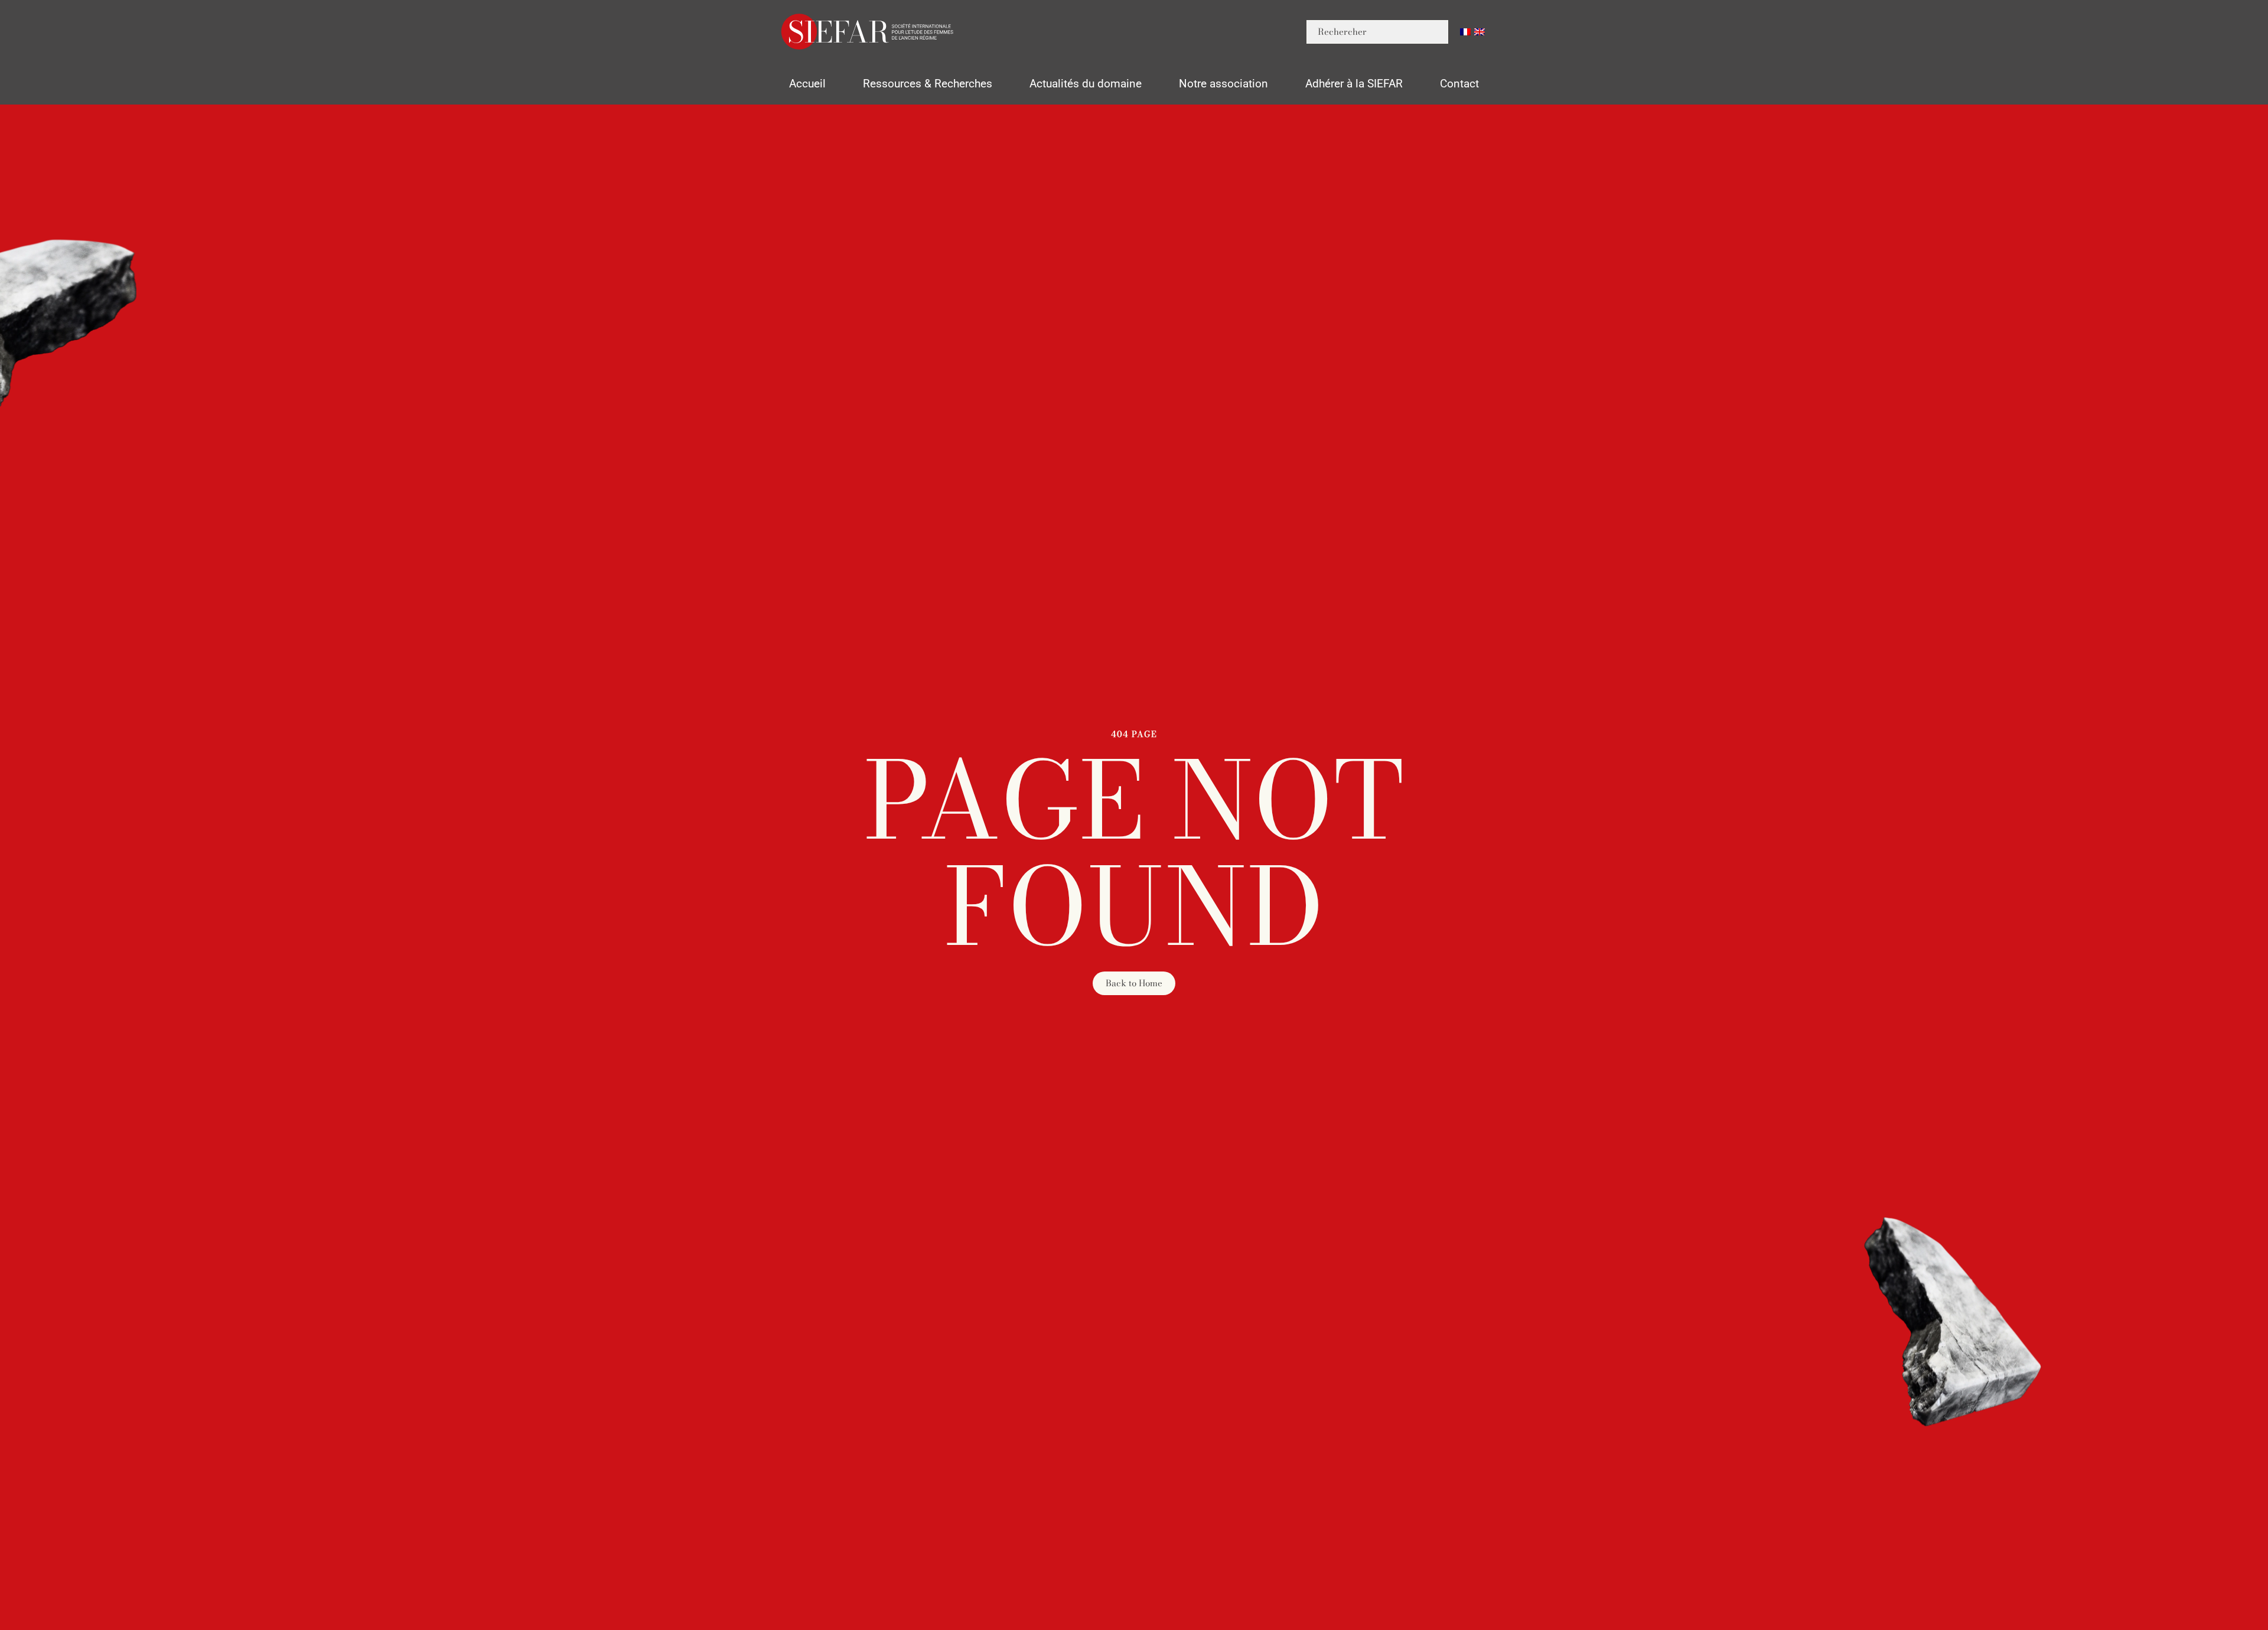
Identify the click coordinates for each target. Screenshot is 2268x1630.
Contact (1459, 84)
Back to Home (1134, 983)
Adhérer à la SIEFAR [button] (1354, 84)
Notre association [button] (1223, 84)
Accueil (807, 84)
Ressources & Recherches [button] (928, 84)
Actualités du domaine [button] (1086, 84)
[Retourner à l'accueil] (868, 32)
